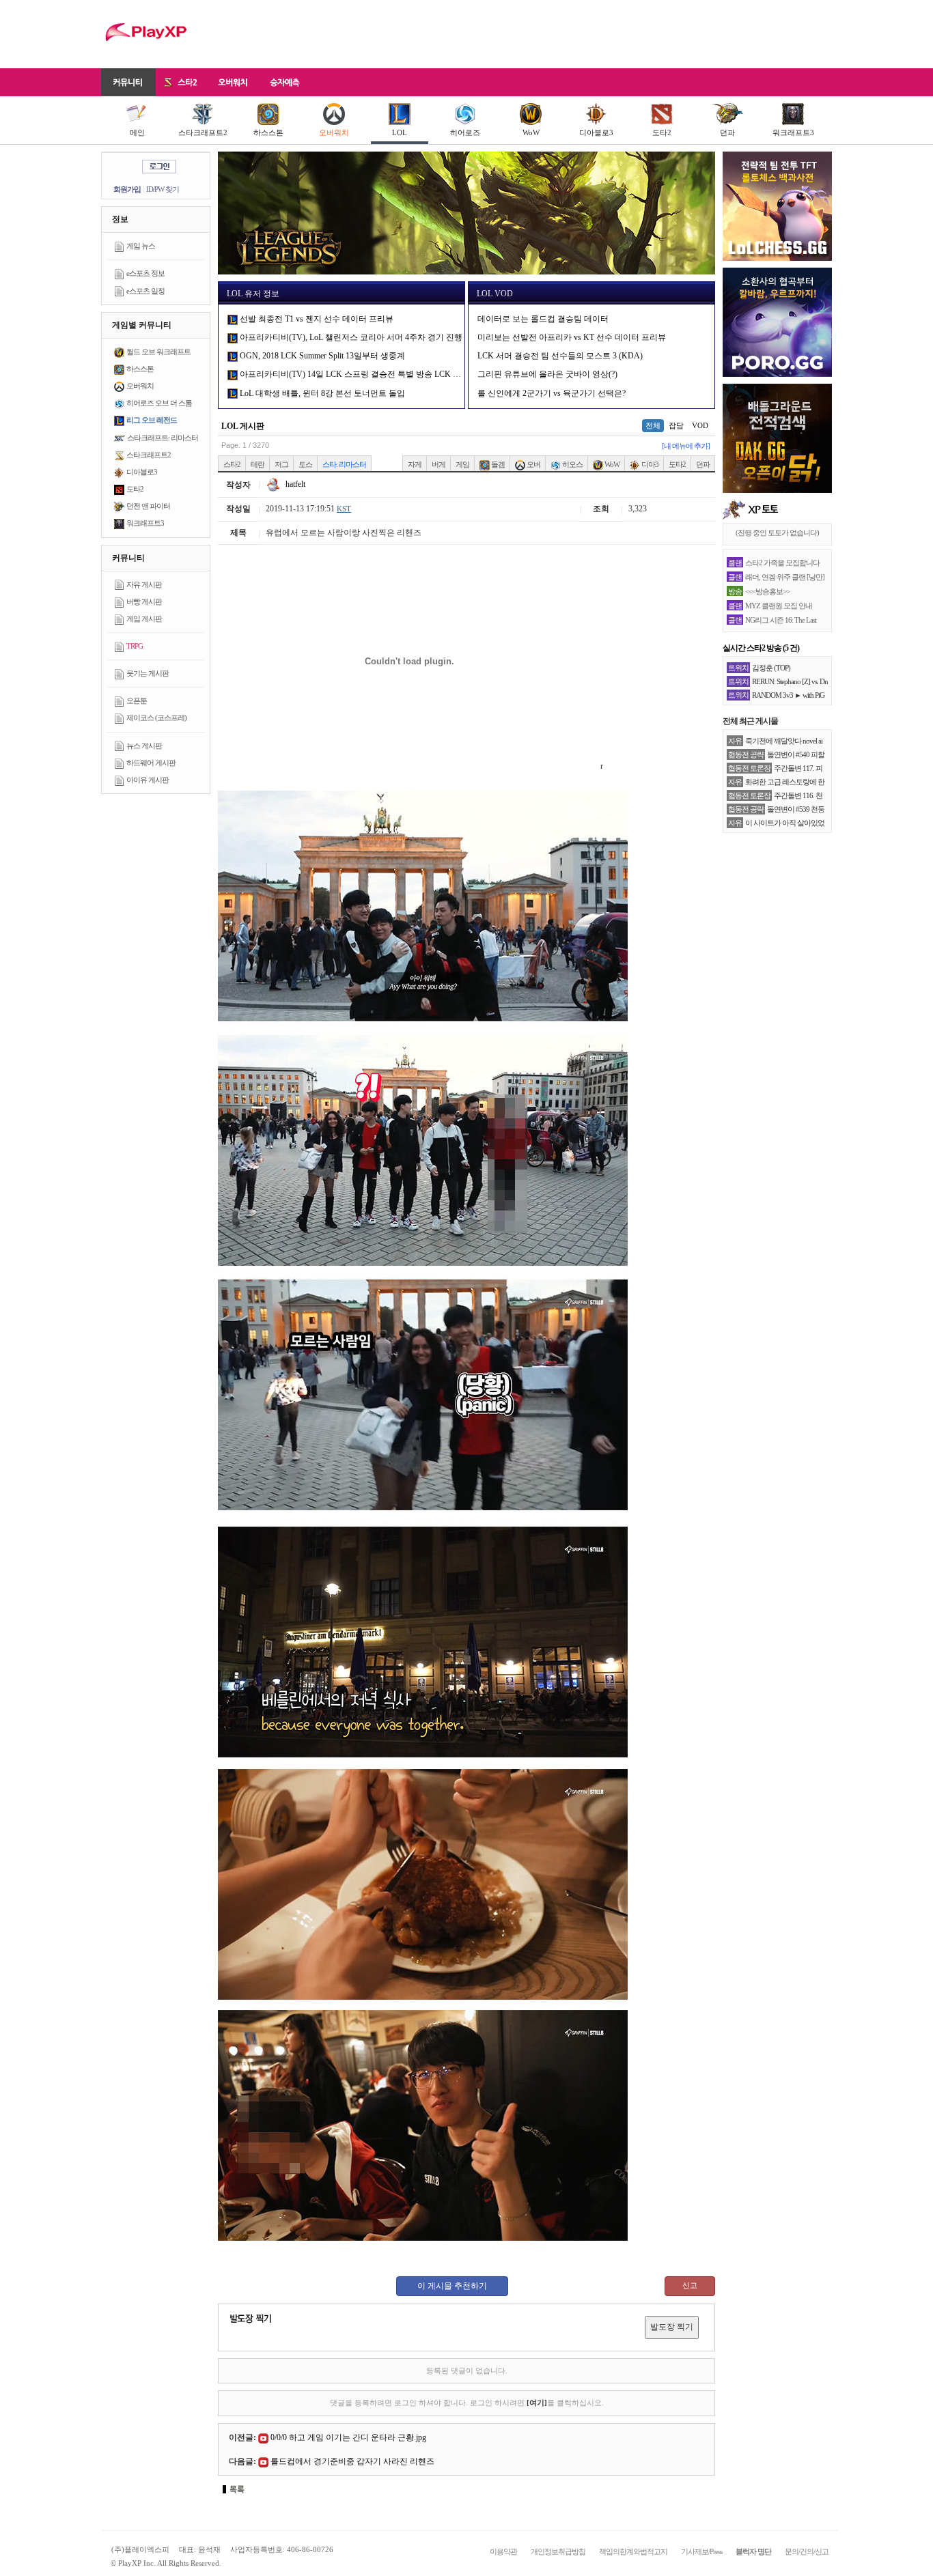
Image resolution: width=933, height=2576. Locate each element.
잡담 (676, 425)
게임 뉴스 (141, 246)
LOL (400, 132)
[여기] (537, 2403)
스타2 (232, 464)
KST (344, 509)
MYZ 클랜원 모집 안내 (779, 606)
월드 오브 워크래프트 (158, 352)
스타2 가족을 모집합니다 (782, 563)
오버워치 (334, 132)
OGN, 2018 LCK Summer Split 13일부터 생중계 (321, 356)
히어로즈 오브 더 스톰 (159, 403)
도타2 (662, 132)
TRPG (135, 646)
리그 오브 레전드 (152, 420)
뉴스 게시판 (144, 746)
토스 (305, 464)
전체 (653, 425)
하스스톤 (268, 132)
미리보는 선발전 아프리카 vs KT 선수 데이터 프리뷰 (572, 337)
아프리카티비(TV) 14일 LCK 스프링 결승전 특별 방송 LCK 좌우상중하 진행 (375, 374)
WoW (531, 132)
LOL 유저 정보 (253, 294)
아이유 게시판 (148, 780)
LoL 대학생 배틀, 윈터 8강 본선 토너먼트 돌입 (321, 393)
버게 (438, 464)
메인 (137, 132)
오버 (533, 464)
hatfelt (294, 484)
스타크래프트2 (203, 132)
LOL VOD (495, 294)
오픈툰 (137, 700)
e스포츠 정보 (145, 273)
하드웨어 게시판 (151, 763)
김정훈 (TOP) (771, 668)
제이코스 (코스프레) (156, 718)
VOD (700, 425)
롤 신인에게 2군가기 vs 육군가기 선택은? (552, 393)
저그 (281, 464)
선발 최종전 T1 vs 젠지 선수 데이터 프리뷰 (316, 319)
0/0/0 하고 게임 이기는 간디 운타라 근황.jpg (348, 2437)
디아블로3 (596, 132)
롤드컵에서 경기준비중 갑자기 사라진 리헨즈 (352, 2461)
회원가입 (127, 189)
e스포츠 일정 (145, 291)
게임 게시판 (144, 619)
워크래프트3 (793, 132)
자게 (415, 464)
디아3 (649, 464)
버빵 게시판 (144, 601)
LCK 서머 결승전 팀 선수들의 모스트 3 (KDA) (560, 356)
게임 (462, 464)
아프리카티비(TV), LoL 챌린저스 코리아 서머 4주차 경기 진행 (350, 337)
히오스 (572, 464)
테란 (257, 464)
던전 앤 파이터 (148, 506)
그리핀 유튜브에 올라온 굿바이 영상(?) (547, 374)
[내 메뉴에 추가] (686, 446)
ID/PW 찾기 (163, 189)
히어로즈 (465, 132)
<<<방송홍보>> (767, 591)
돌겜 (497, 464)
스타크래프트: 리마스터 (163, 438)
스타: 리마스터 (344, 464)
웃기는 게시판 (148, 673)
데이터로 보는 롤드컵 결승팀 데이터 (543, 319)
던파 (727, 132)
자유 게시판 (144, 584)
